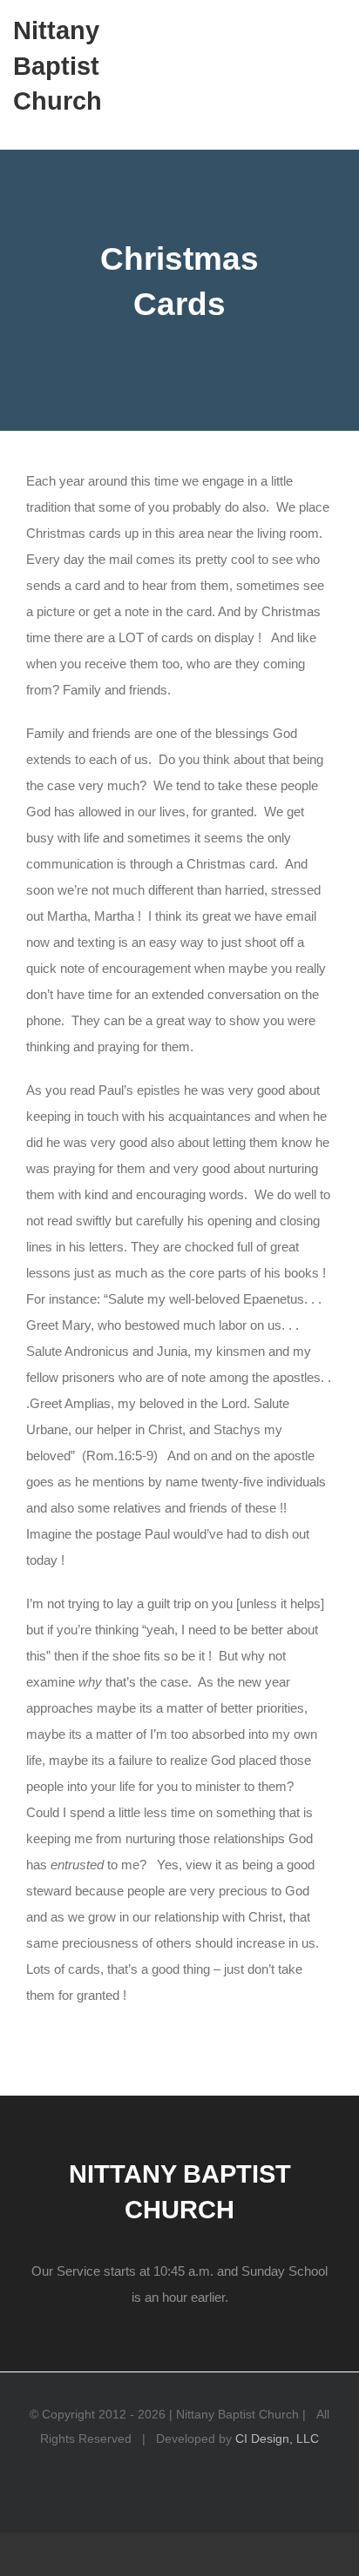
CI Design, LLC (277, 2438)
